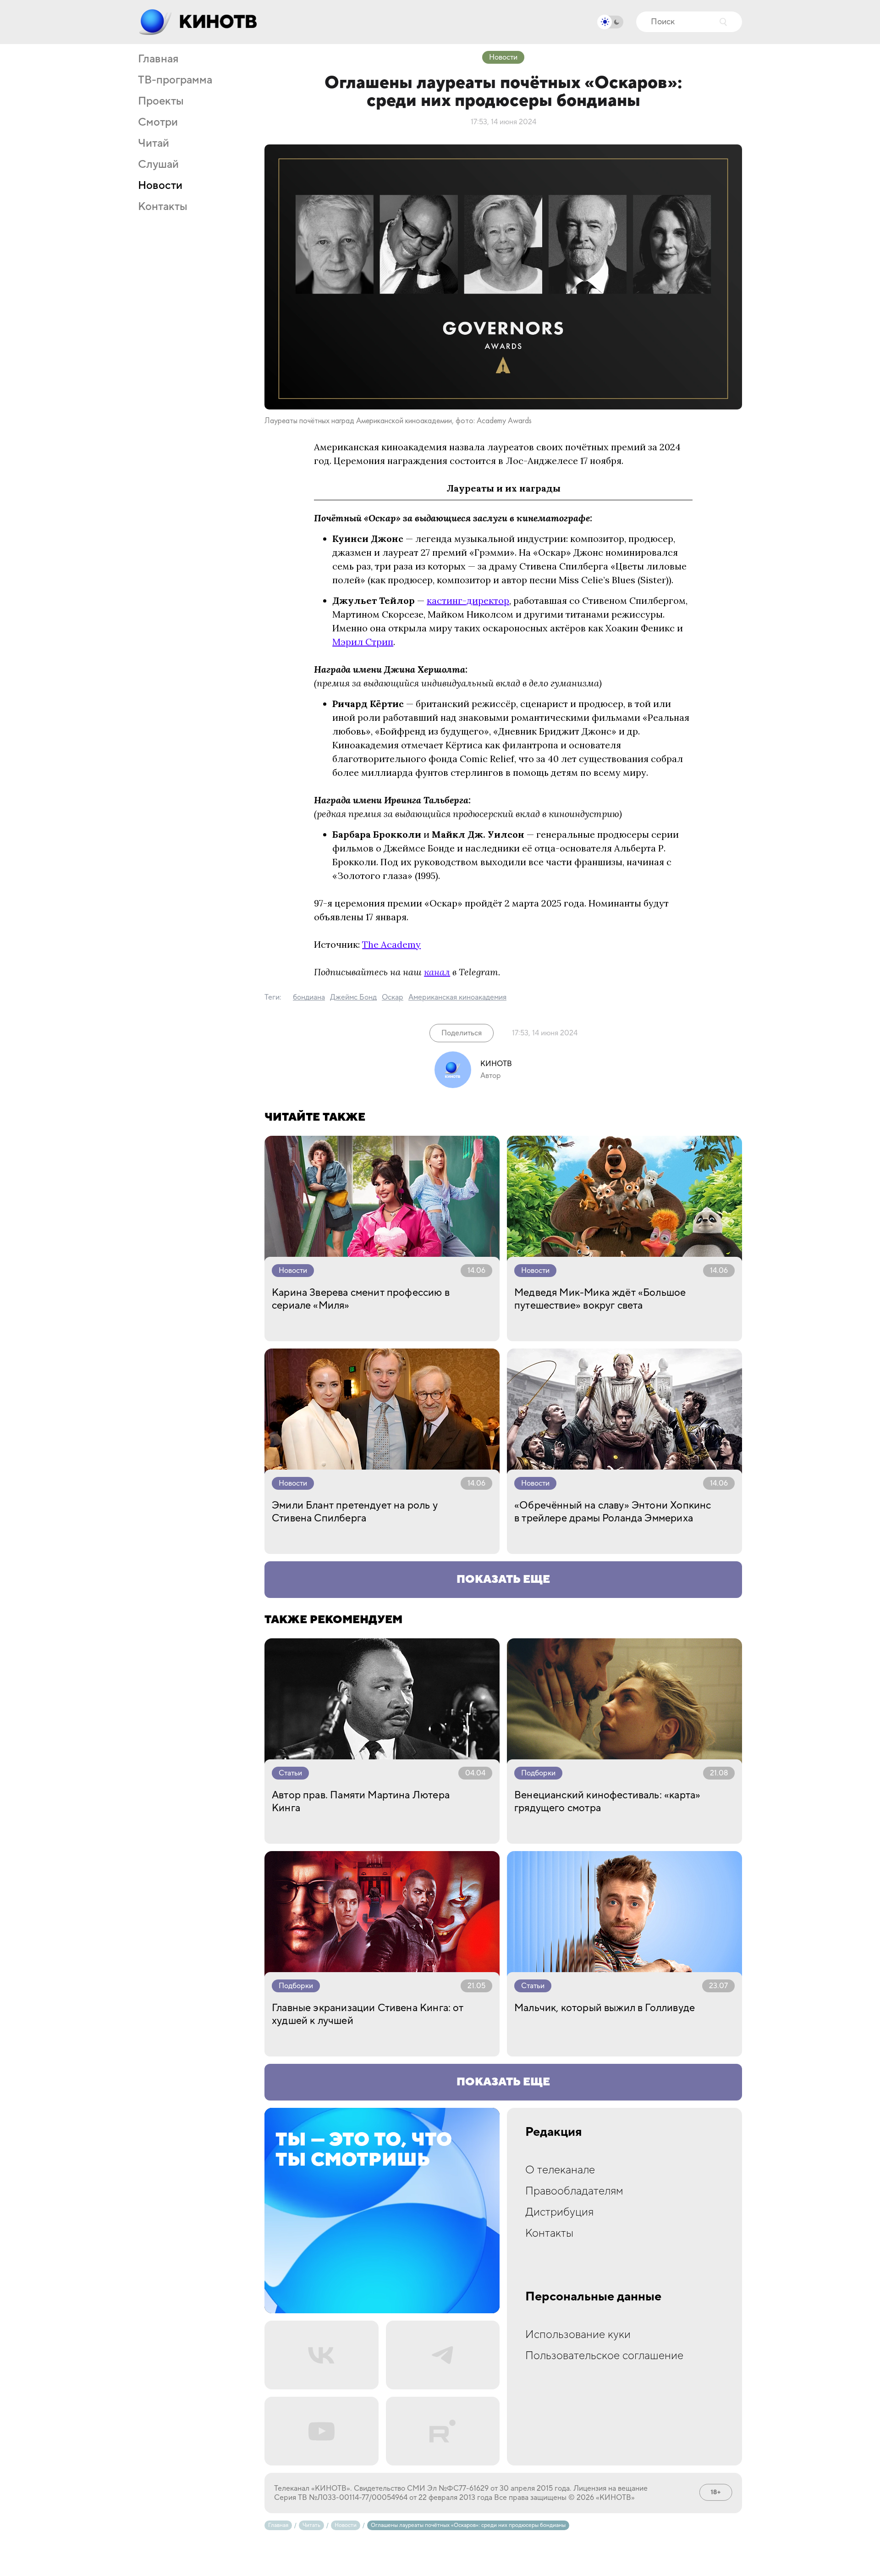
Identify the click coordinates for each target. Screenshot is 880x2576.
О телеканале (560, 2170)
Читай (154, 144)
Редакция (554, 2132)
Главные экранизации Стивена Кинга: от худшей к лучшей (368, 2014)
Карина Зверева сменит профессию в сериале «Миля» (361, 1299)
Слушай (158, 165)
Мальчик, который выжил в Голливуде (605, 2008)
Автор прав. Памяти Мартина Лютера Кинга (361, 1802)
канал (437, 972)
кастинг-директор (468, 600)
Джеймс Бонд (353, 997)
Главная (158, 59)
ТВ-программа (175, 80)
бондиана (309, 997)
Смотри (158, 122)
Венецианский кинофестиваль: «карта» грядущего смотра (607, 1802)
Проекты (161, 101)
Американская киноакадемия (457, 997)
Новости (160, 186)
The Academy (391, 944)
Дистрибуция (559, 2212)
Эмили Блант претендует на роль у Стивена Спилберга (355, 1512)
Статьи (290, 1773)
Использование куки (578, 2335)
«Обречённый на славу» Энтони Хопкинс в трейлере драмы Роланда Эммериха (613, 1512)
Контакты (163, 207)
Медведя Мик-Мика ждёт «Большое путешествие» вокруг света (600, 1299)
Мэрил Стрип (363, 642)
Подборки (538, 1773)
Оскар (393, 997)
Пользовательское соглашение (604, 2356)
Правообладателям (574, 2191)
